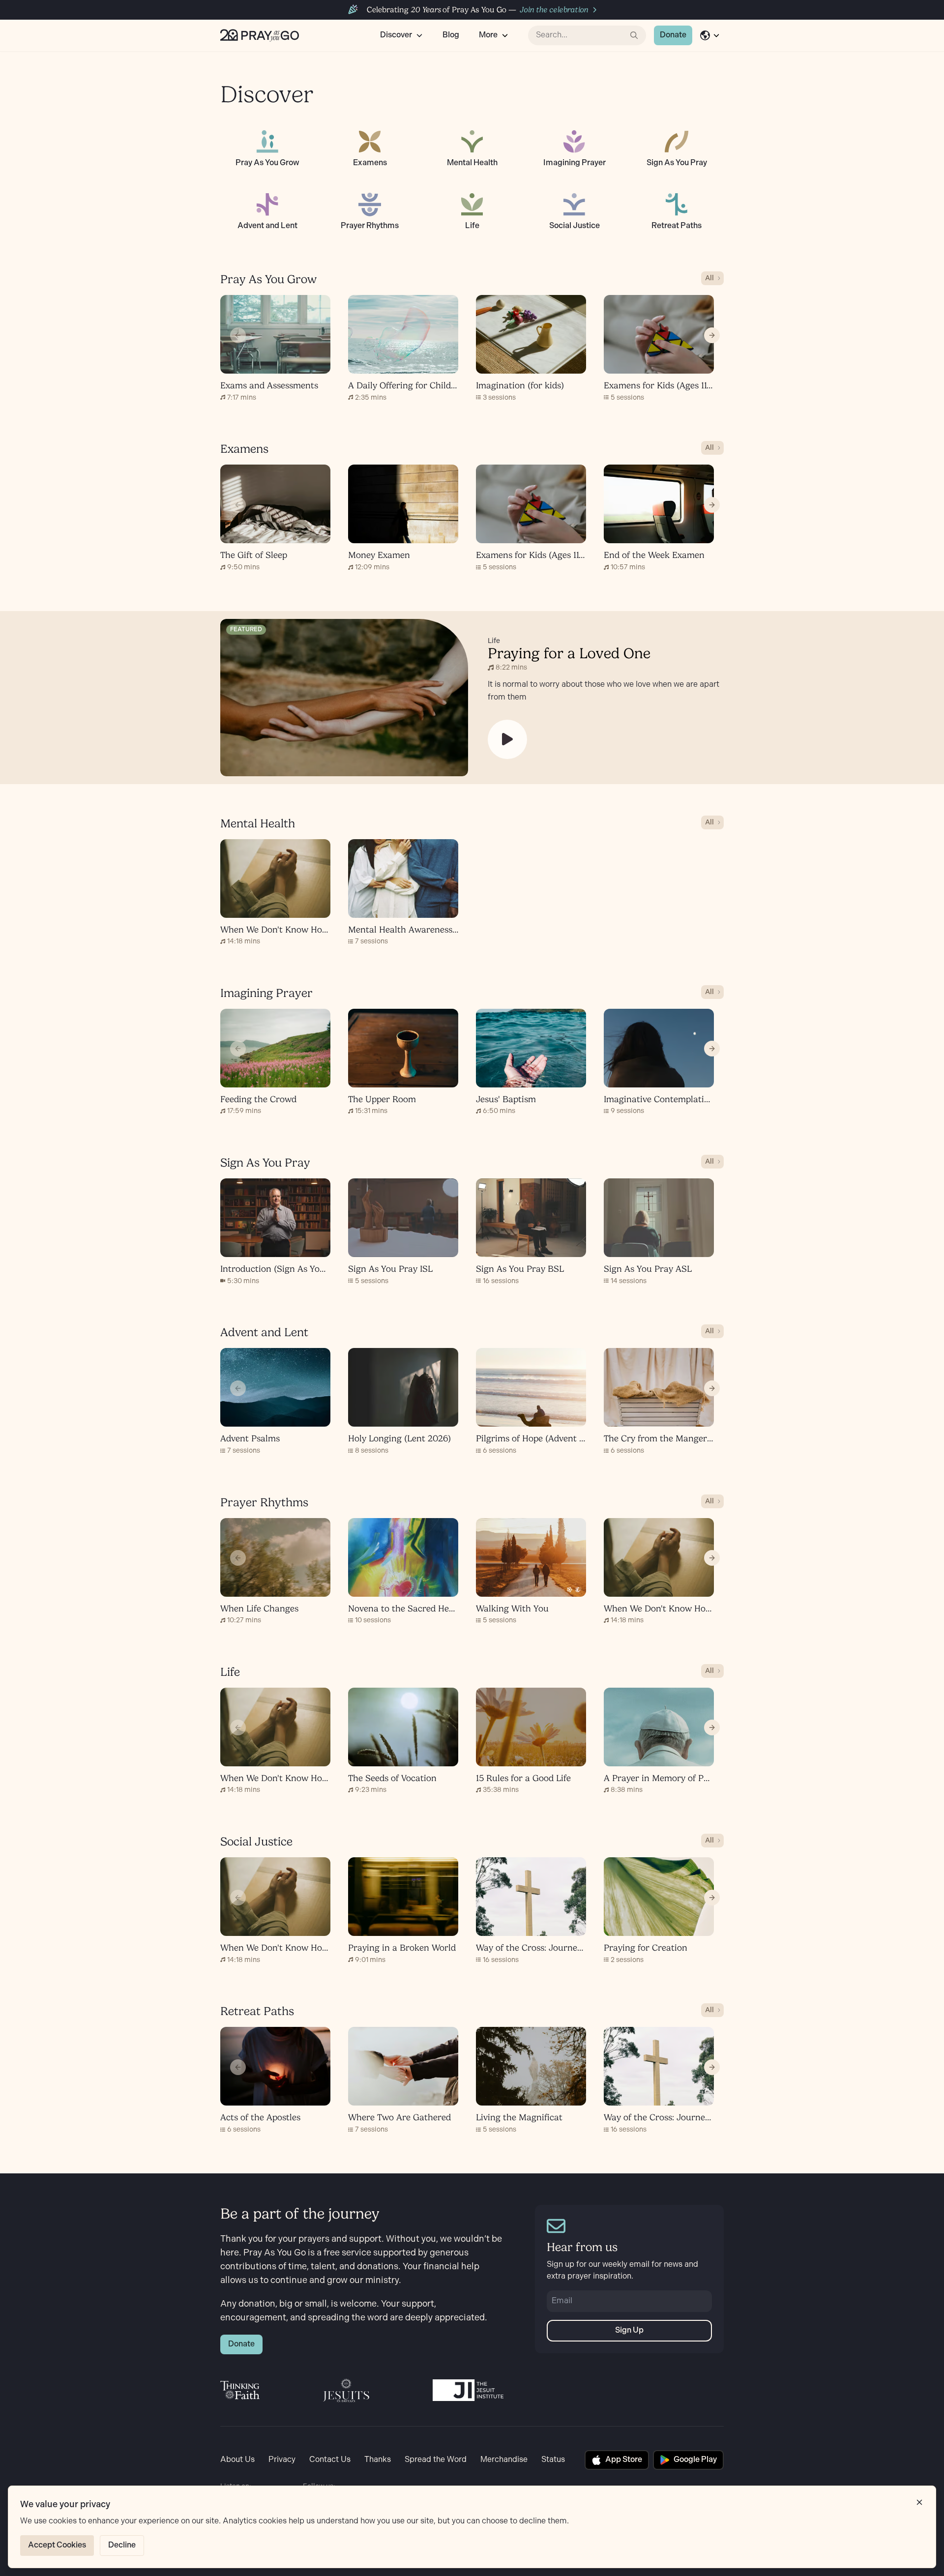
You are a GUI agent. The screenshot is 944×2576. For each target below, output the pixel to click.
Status (553, 2460)
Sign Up (629, 2330)
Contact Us (330, 2460)
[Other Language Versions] (710, 35)
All (709, 278)
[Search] (634, 35)
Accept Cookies (57, 2545)
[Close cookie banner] (919, 2502)
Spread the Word (436, 2460)
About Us (237, 2460)
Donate (673, 35)
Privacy (282, 2460)
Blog (451, 35)
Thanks (378, 2460)
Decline (122, 2545)
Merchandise (504, 2460)
